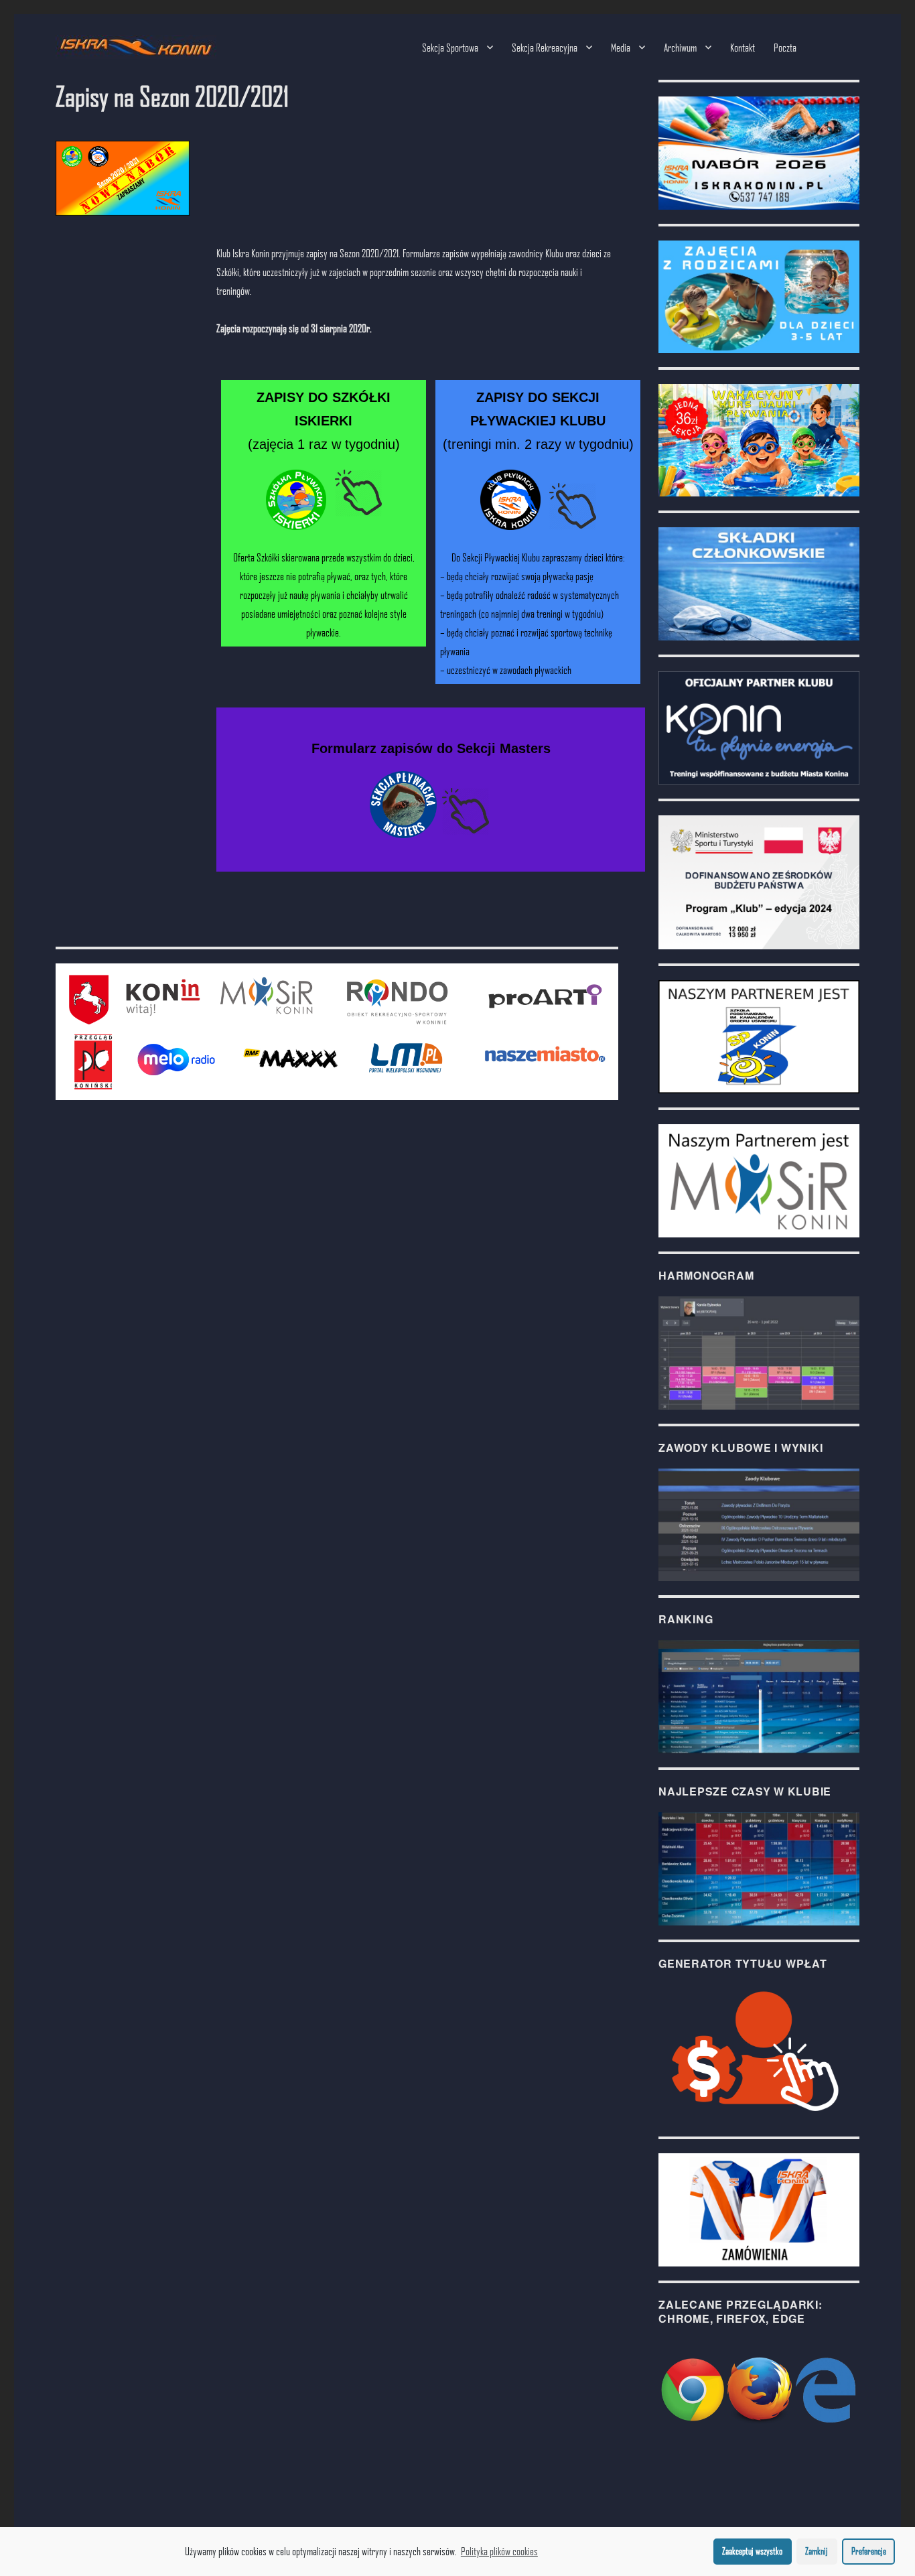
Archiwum (680, 47)
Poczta (785, 47)
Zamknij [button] (817, 2551)
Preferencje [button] (869, 2551)
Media (621, 47)
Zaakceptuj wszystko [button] (752, 2551)
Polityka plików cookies (499, 2551)
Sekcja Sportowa (450, 47)
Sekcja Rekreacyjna (545, 47)
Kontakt (743, 47)
